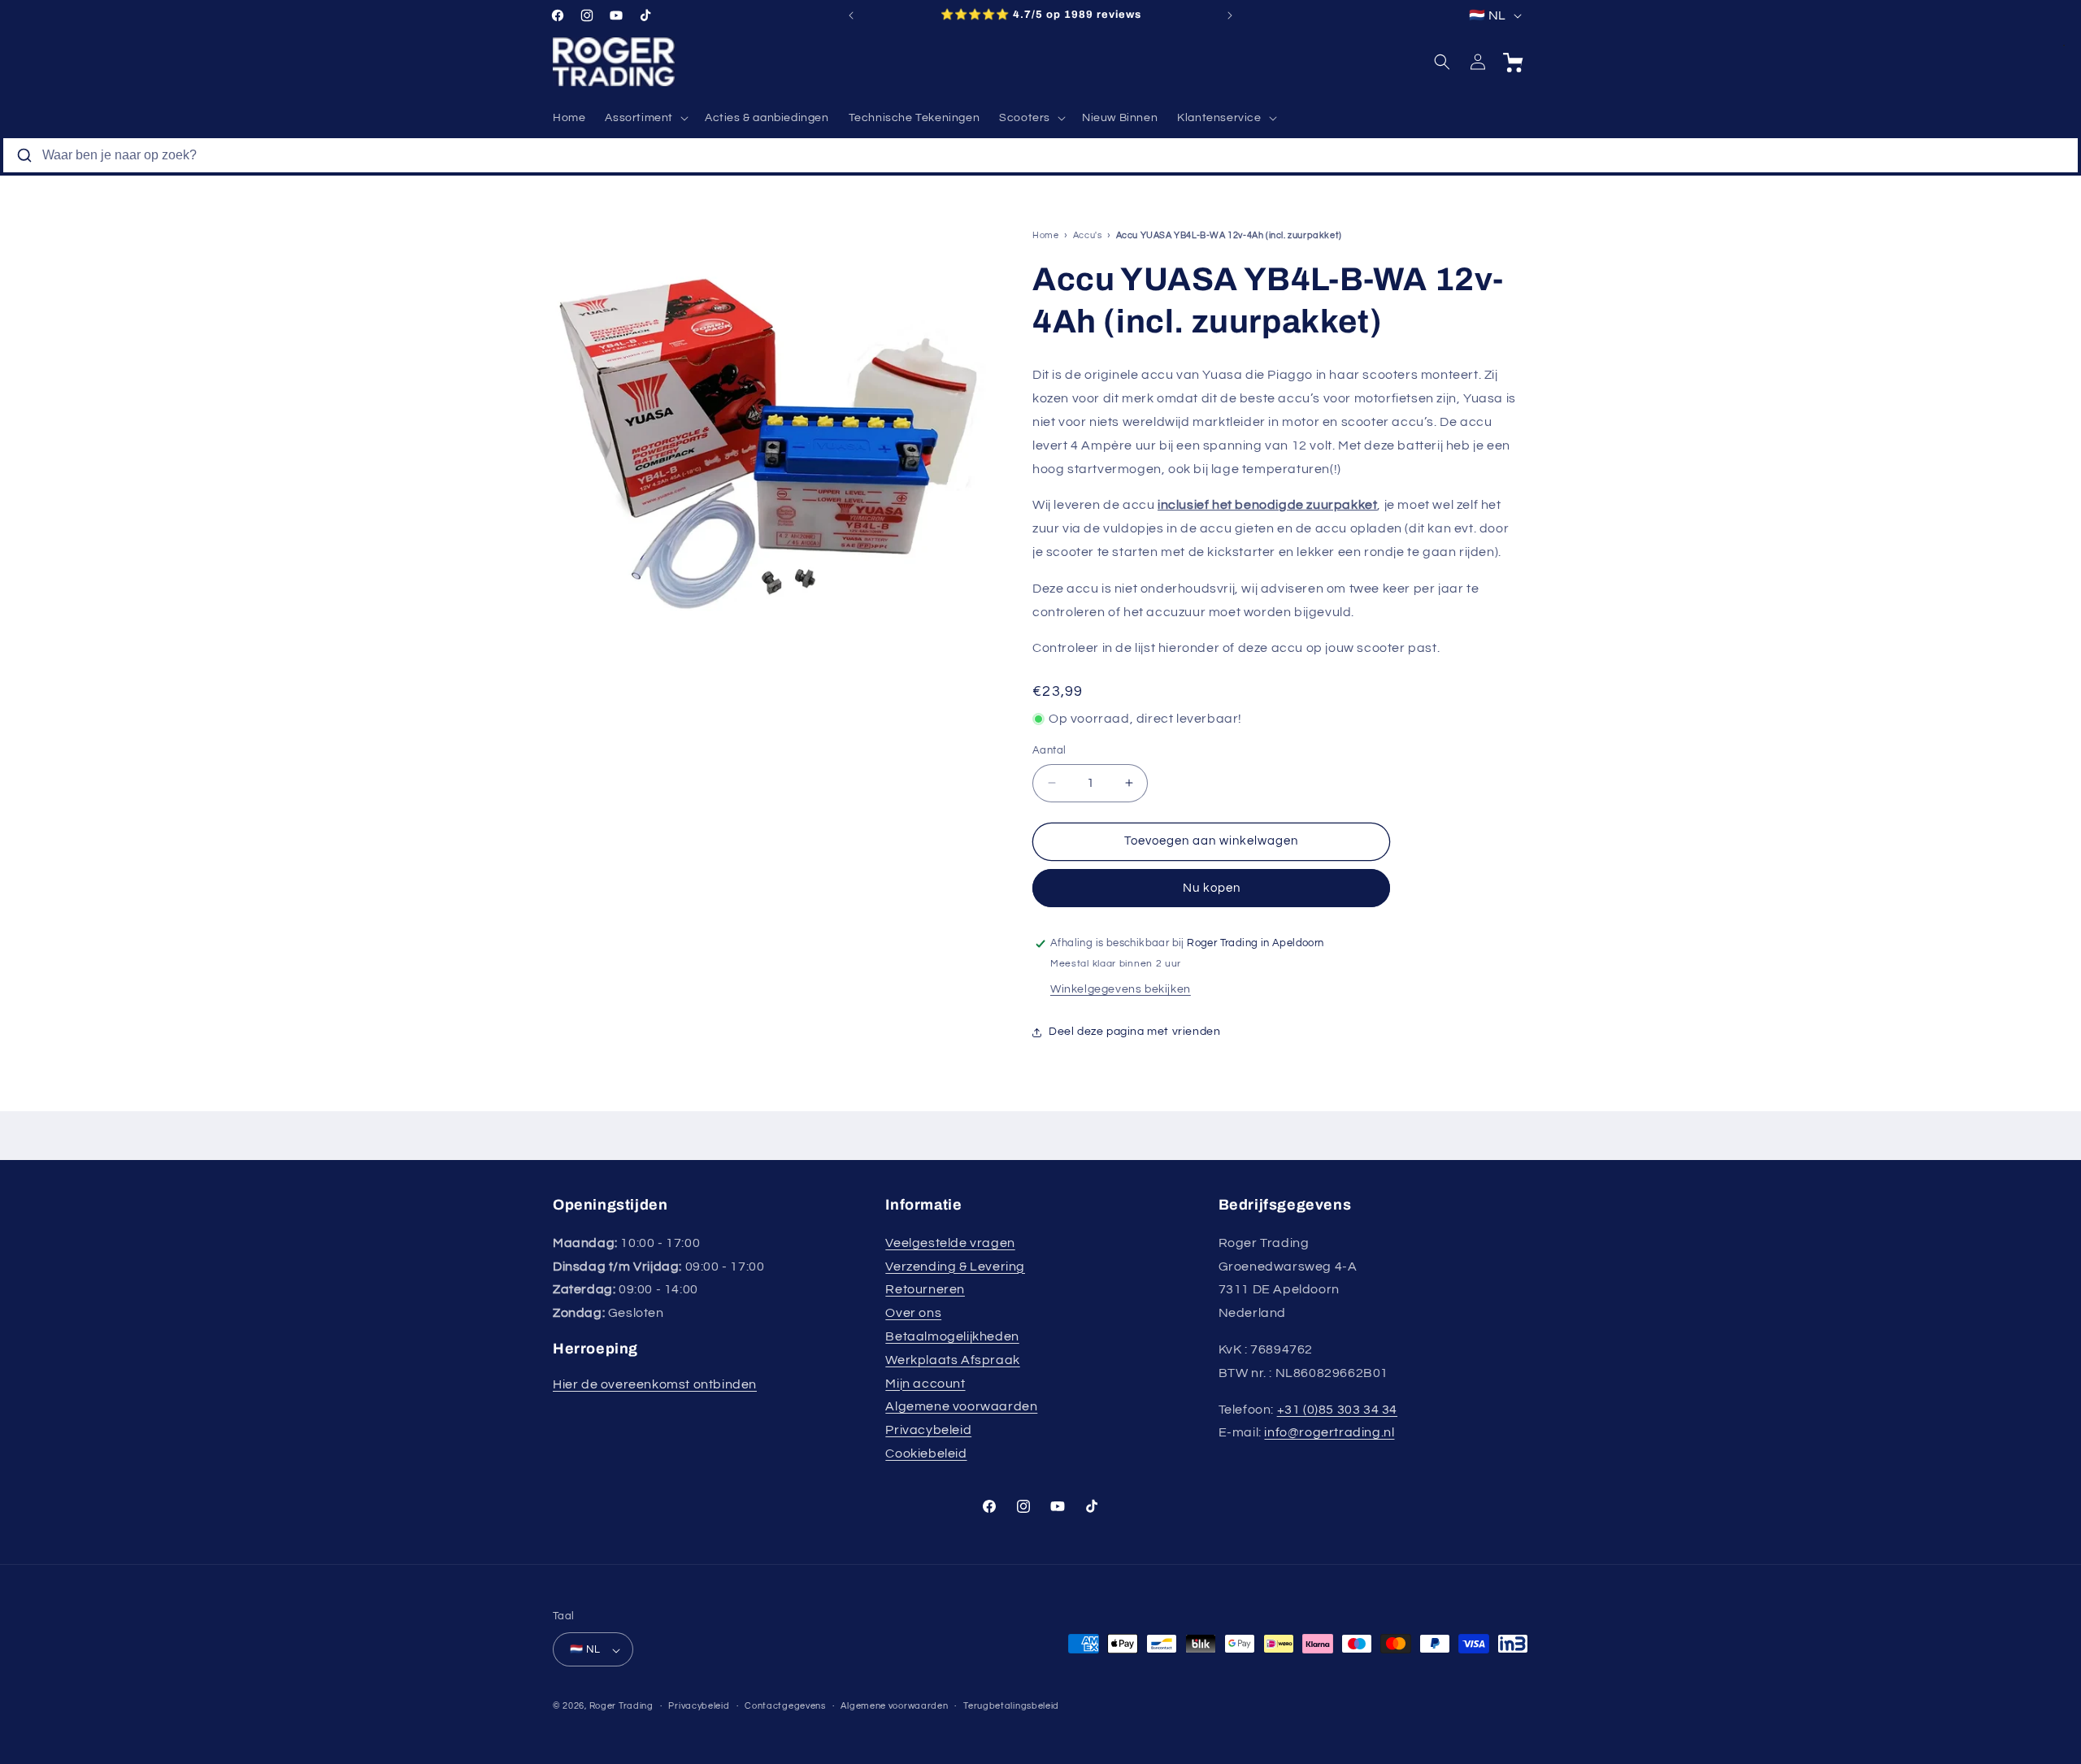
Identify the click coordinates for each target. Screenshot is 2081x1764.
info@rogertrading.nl (1329, 1432)
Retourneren (925, 1289)
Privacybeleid (928, 1430)
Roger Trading (621, 1707)
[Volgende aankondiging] (1230, 15)
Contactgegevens (785, 1706)
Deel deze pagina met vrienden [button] (1134, 1032)
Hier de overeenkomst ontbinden (655, 1384)
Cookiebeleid (926, 1453)
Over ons (913, 1313)
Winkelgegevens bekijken (1121, 990)
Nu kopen (1212, 888)
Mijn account (925, 1383)
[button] (645, 118)
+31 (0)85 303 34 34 (1337, 1409)
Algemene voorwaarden (961, 1406)
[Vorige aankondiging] (851, 15)
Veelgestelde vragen (950, 1242)
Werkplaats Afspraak (952, 1359)
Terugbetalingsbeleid (1011, 1706)
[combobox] (1040, 155)
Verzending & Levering (955, 1266)
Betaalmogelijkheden (952, 1336)
